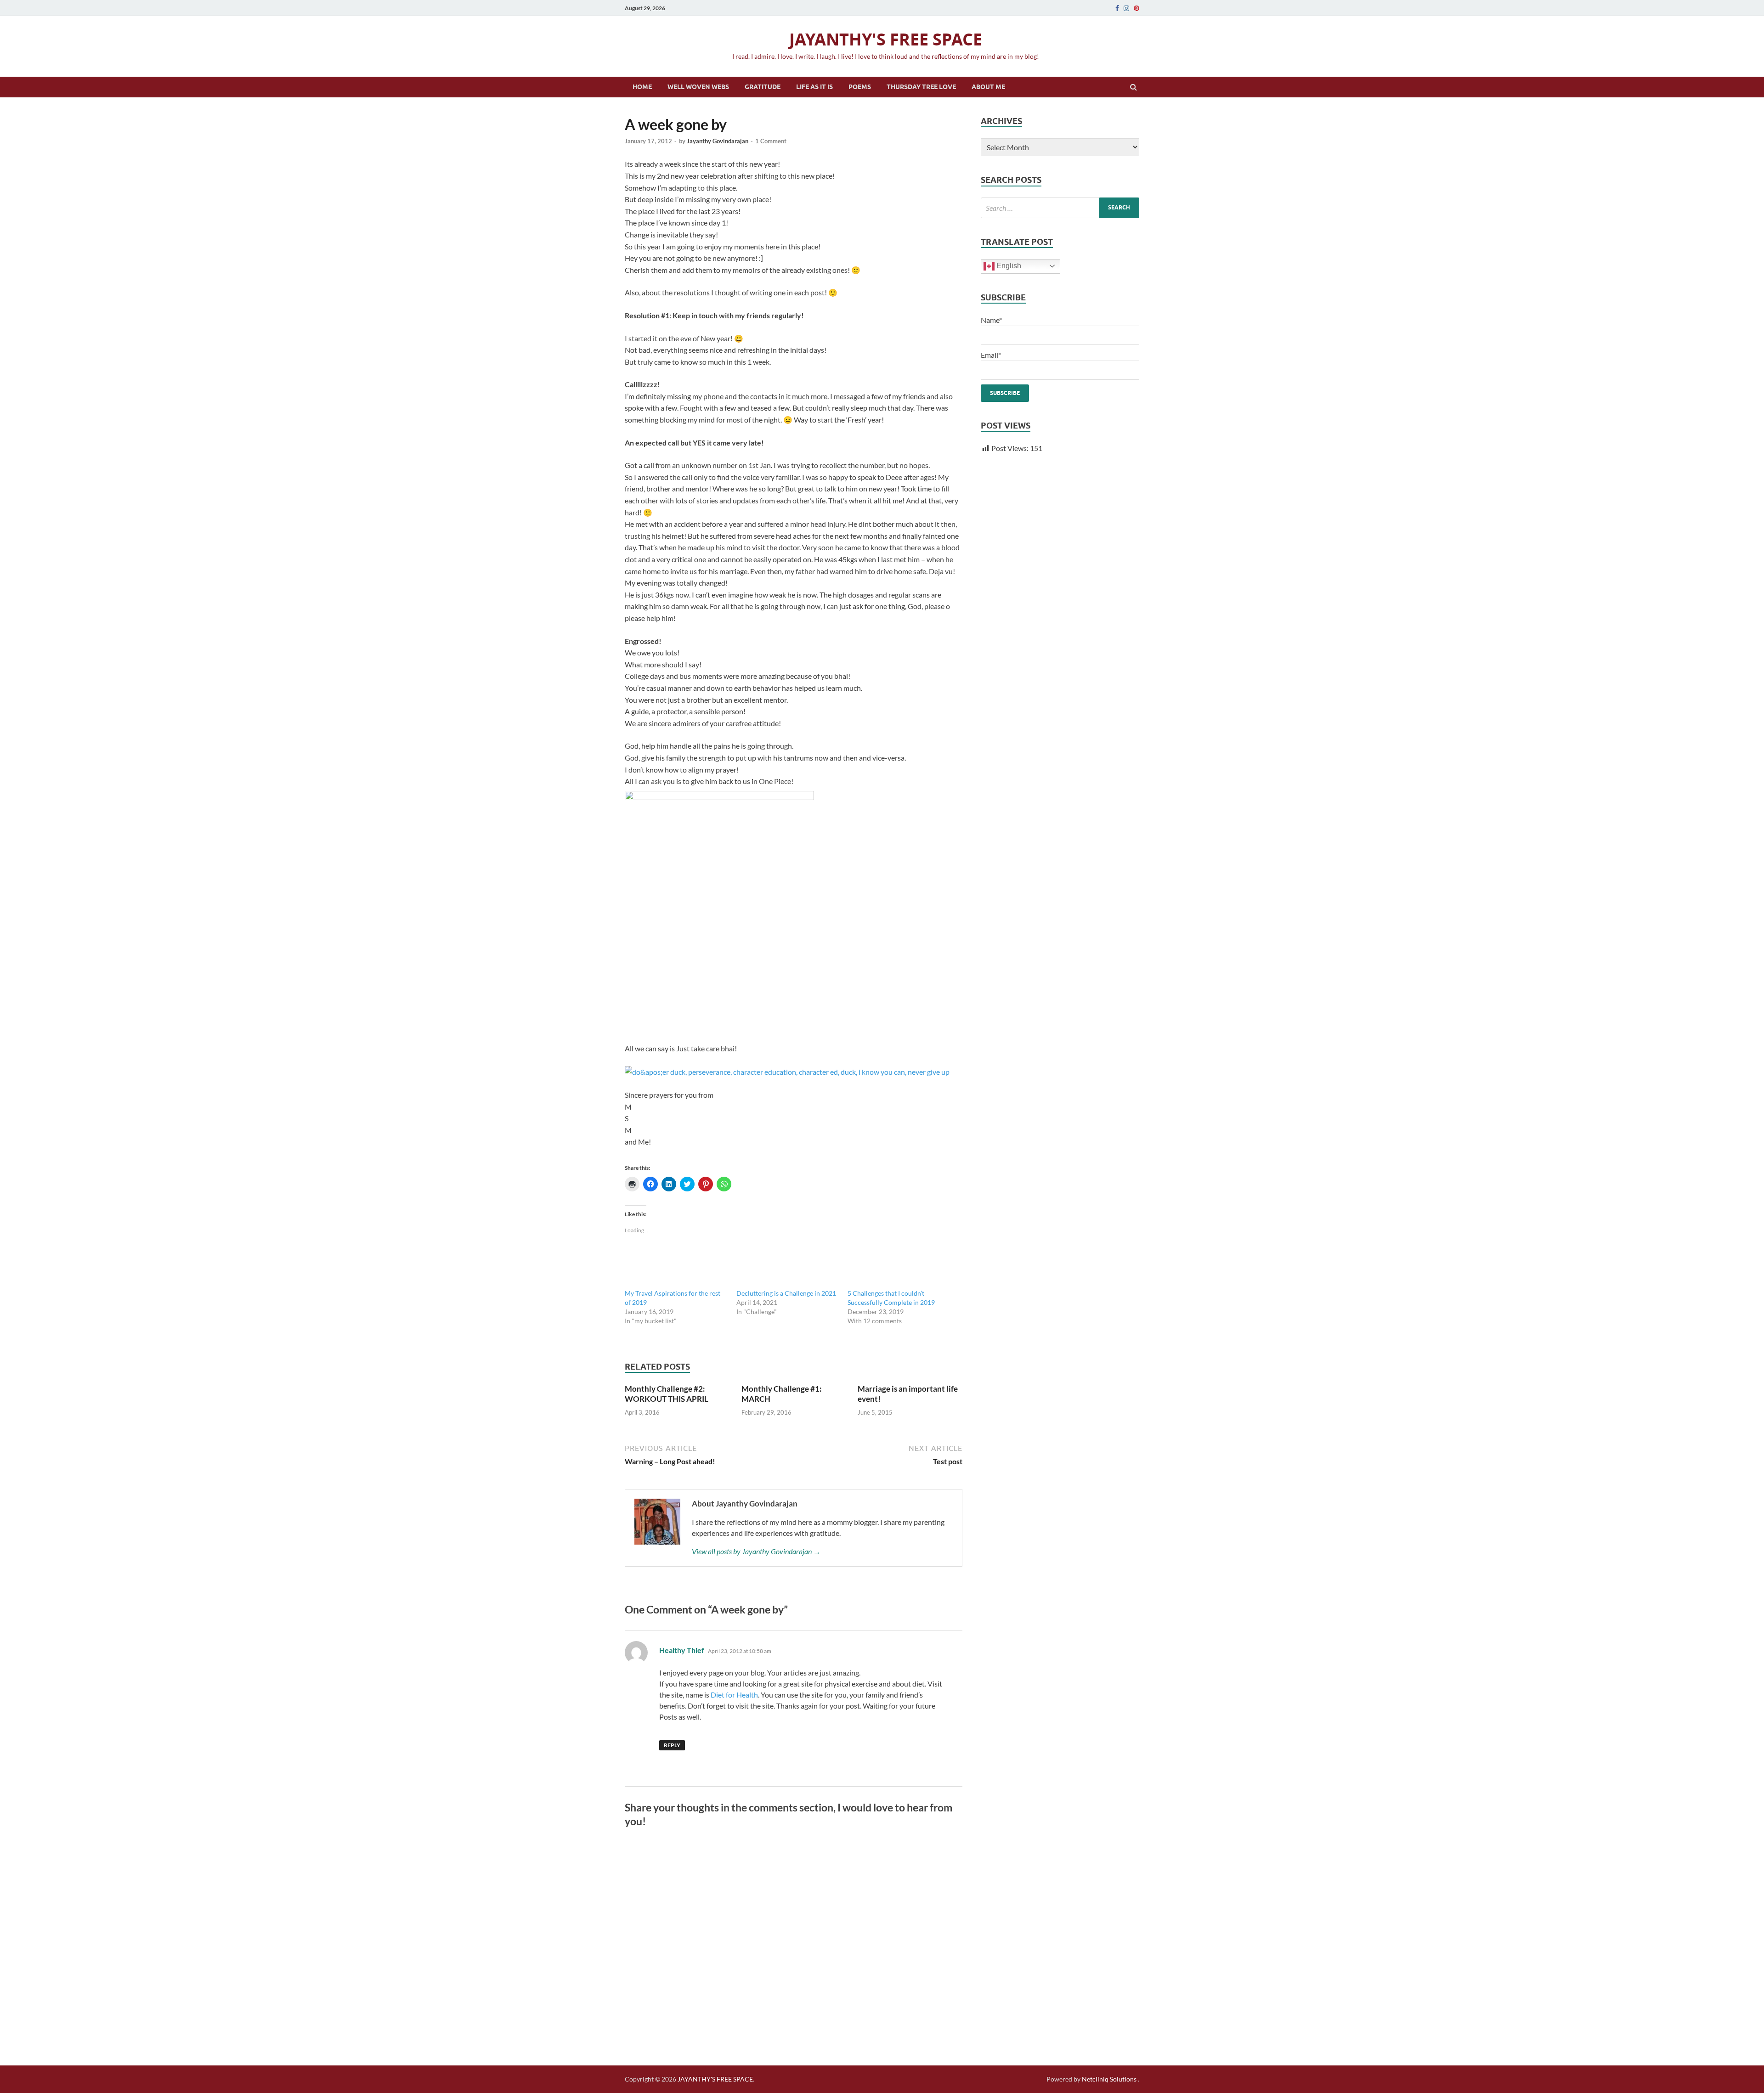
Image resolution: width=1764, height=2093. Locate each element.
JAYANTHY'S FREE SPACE (886, 39)
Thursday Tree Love (921, 87)
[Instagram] (1126, 8)
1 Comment (771, 141)
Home (642, 87)
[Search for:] (1060, 208)
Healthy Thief (682, 1650)
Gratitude (763, 87)
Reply (672, 1745)
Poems (860, 87)
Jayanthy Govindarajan (718, 141)
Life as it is (814, 87)
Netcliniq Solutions (1109, 2079)
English (1008, 266)
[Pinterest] (1136, 8)
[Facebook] (1117, 8)
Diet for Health (734, 1695)
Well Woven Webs (698, 87)
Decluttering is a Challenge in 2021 (786, 1293)
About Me (988, 87)
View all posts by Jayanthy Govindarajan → (756, 1551)
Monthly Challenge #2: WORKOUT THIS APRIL (667, 1394)
